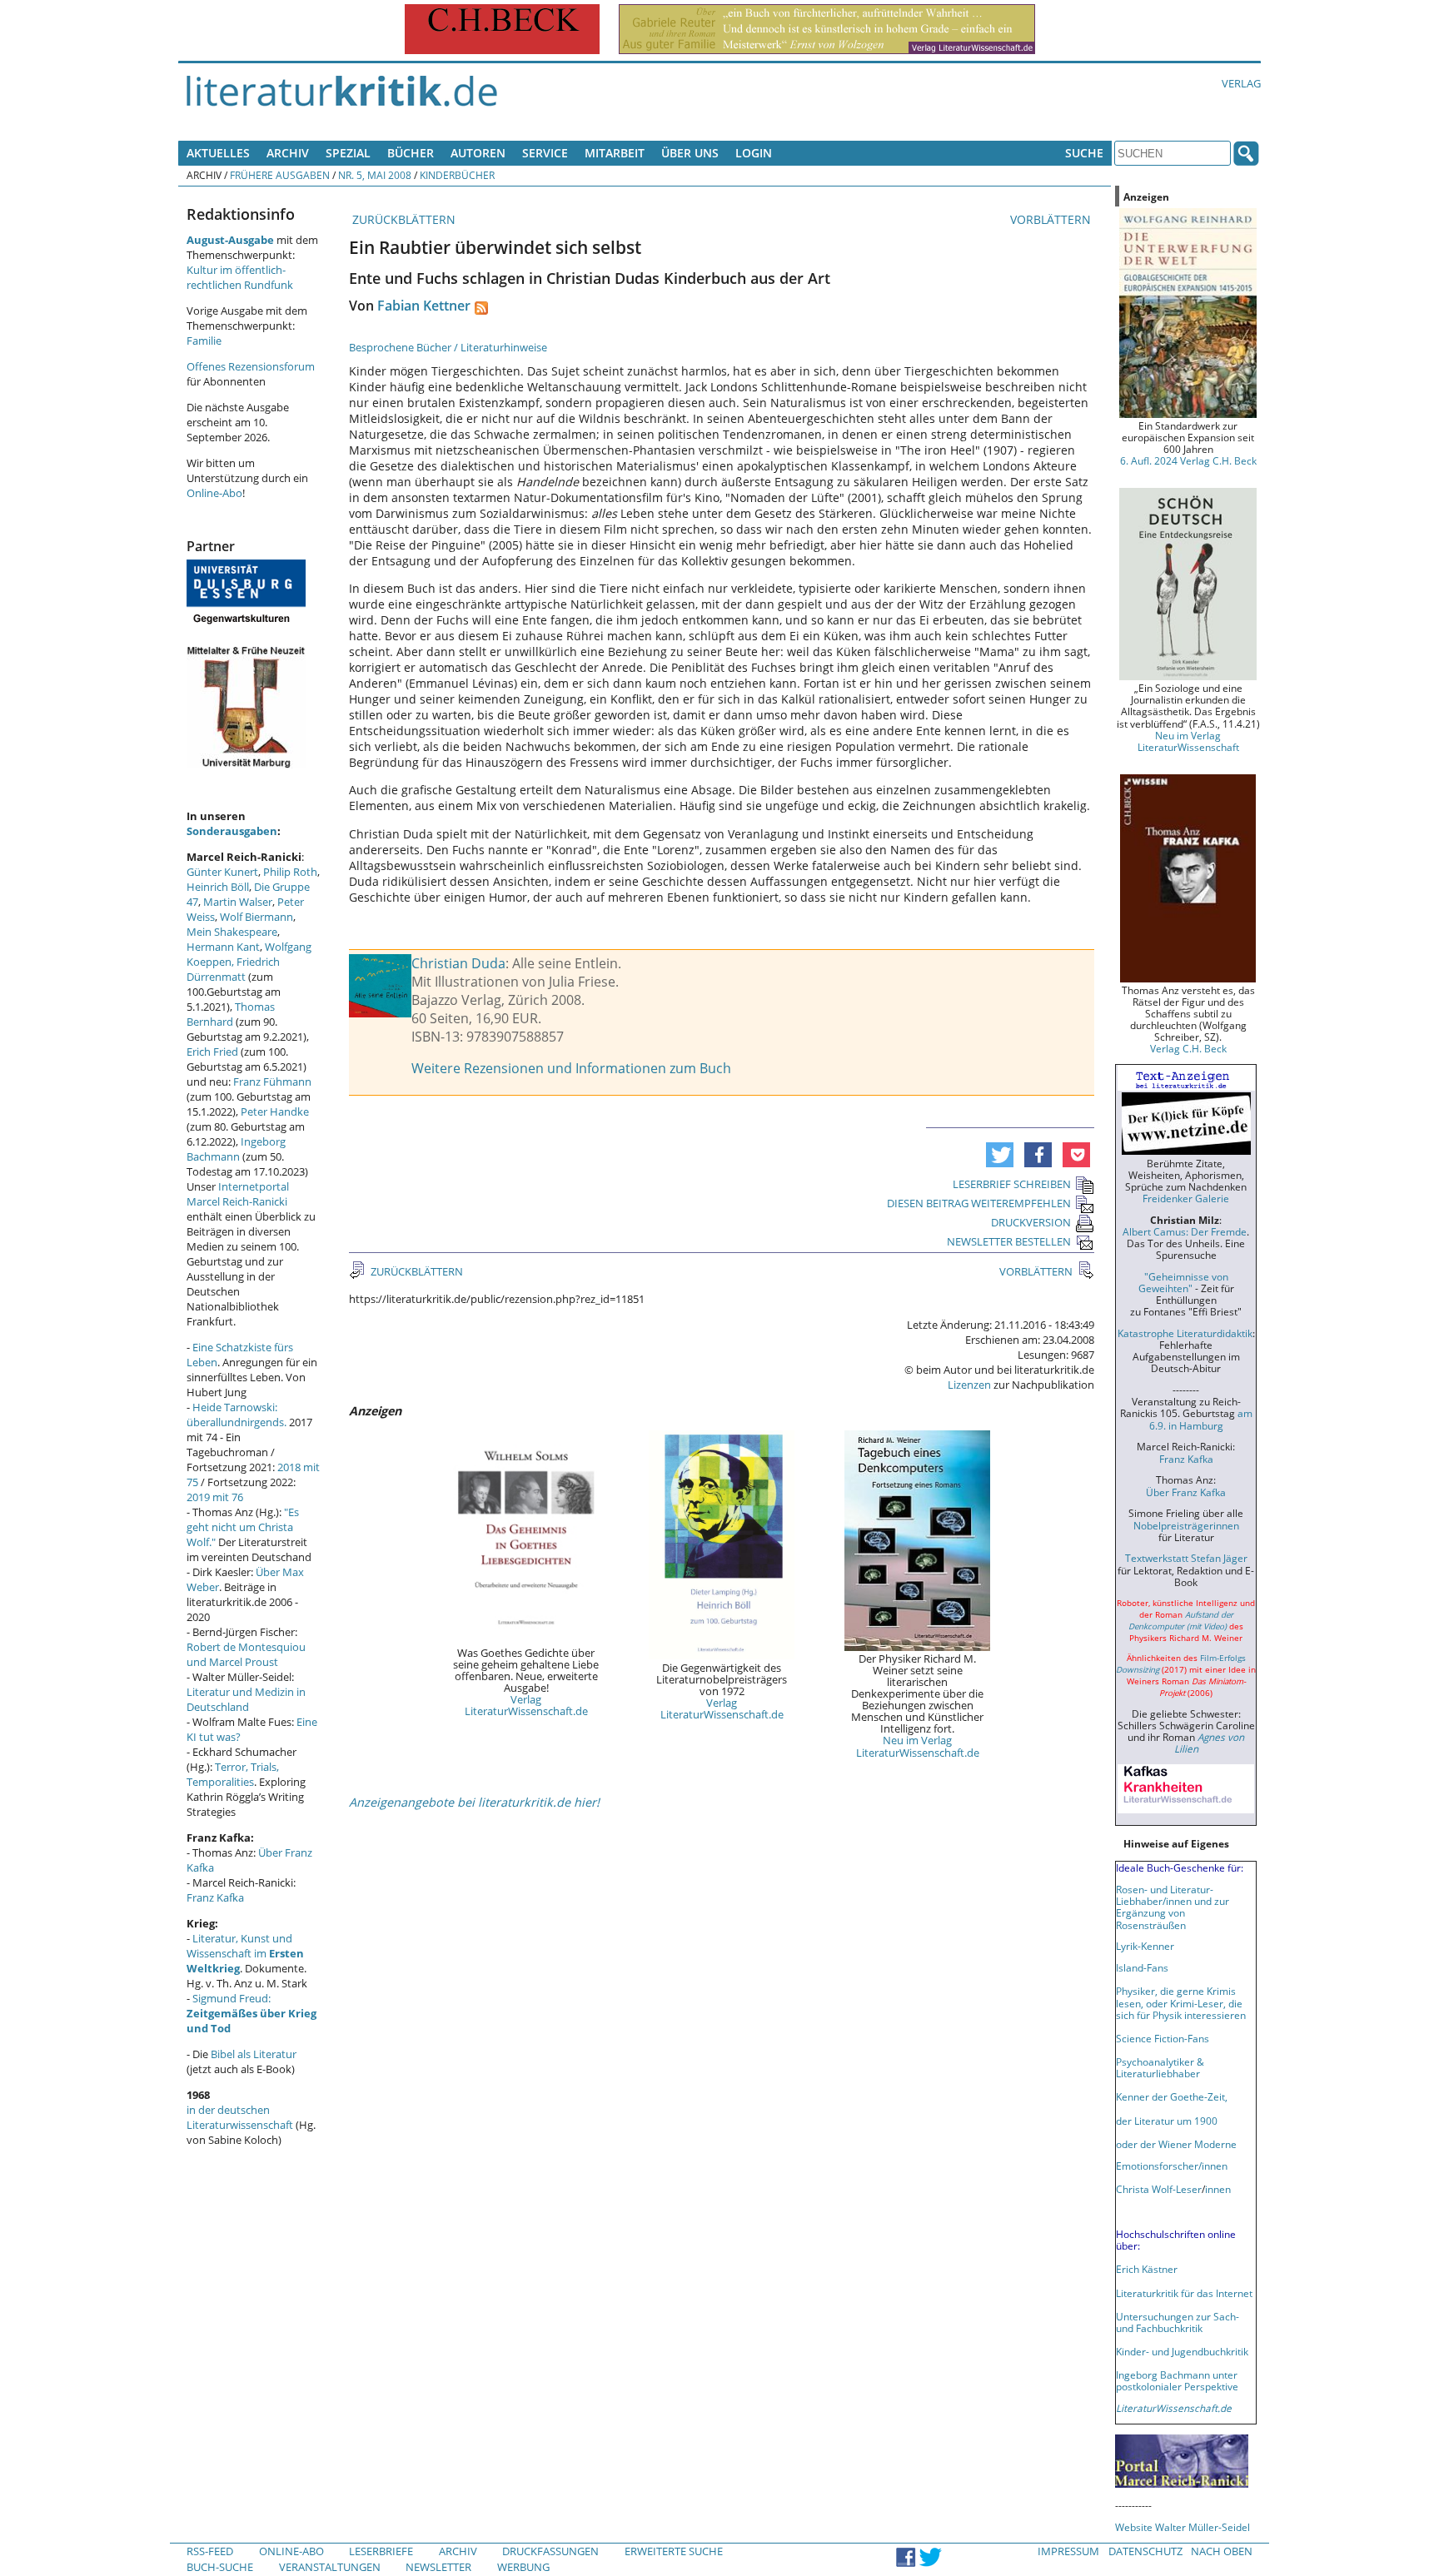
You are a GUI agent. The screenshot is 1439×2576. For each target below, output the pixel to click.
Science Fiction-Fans (1163, 2038)
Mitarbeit (615, 153)
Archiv (288, 153)
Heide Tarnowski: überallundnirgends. (237, 1415)
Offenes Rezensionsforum (251, 366)
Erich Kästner (1147, 2269)
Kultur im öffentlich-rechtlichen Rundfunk (240, 277)
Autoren (478, 153)
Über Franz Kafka (1186, 1492)
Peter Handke (275, 1111)
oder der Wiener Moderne (1176, 2144)
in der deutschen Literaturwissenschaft (240, 2117)
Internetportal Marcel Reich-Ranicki (238, 1194)
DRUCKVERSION (1031, 1222)
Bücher (411, 153)
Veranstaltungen (330, 2567)
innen (1218, 2189)
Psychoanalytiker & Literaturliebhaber (1160, 2067)
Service (545, 153)
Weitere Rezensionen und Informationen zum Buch (571, 1068)
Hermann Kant (223, 947)
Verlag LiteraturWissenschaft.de (526, 1705)
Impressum (1068, 2551)
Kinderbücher (457, 175)
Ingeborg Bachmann (236, 1149)
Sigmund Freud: (251, 2013)
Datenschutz (1145, 2551)
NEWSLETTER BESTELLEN (1009, 1241)
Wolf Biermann (256, 917)
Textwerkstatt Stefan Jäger (1186, 1558)
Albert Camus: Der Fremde (1185, 1231)
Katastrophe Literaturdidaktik (1185, 1333)
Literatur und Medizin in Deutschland (246, 1699)
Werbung (523, 2567)
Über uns (690, 153)
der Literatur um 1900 (1167, 2121)
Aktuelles (218, 153)
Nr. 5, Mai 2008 (375, 175)
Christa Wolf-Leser (1159, 2189)
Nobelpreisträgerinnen (1186, 1525)
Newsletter (438, 2567)
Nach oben (1222, 2551)
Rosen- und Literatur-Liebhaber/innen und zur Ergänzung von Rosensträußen (1173, 1907)
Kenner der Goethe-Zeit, (1172, 2096)
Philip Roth (290, 872)
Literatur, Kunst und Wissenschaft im (245, 1953)
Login (754, 153)
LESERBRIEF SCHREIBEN (1012, 1184)
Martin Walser (238, 902)
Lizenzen (969, 1385)
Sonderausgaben (232, 831)
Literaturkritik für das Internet (1184, 2293)
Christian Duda (458, 963)
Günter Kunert (222, 872)
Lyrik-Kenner (1145, 1946)
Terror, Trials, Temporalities (233, 1774)
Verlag (1241, 83)
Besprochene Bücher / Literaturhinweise (448, 347)
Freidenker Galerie (1186, 1198)
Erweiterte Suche (674, 2551)
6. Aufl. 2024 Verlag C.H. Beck (1188, 460)
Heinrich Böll (218, 887)
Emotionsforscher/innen (1172, 2166)
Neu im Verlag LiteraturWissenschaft (1188, 741)
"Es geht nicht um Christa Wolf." (243, 1527)
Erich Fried (212, 1052)
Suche (1084, 153)
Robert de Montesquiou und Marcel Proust (246, 1654)
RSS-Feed (210, 2551)
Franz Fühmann (272, 1082)
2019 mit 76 (215, 1497)
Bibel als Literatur (254, 2054)
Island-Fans (1142, 1967)
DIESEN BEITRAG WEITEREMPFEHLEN (979, 1203)
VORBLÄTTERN (1052, 219)
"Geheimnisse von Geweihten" (1183, 1282)
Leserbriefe (381, 2551)
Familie (204, 341)
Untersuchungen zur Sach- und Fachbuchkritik (1178, 2322)
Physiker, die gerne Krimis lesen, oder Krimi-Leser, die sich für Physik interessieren (1181, 2002)
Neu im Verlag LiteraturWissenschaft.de (918, 1746)
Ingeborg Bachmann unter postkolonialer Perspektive (1177, 2380)
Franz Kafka (215, 1897)
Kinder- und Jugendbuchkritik (1182, 2351)
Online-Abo (214, 493)
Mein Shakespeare (232, 932)
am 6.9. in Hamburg (1201, 1419)
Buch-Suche (220, 2567)
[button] (1000, 1155)
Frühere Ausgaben (280, 175)
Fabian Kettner (424, 306)
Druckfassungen (550, 2551)
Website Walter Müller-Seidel (1183, 2527)
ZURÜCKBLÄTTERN (402, 219)
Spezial (348, 153)
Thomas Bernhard (231, 1014)
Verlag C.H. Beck (1188, 1048)
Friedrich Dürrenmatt (233, 969)
